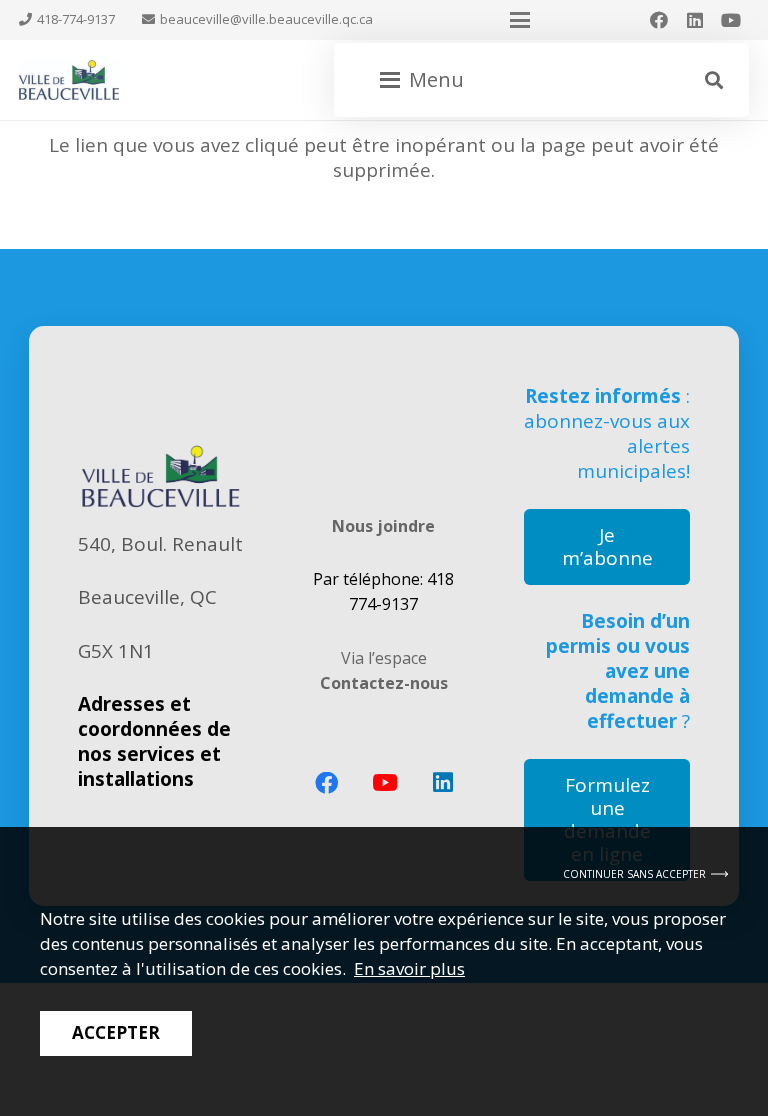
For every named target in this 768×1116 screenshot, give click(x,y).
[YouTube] (731, 20)
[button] (520, 20)
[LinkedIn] (695, 20)
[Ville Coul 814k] (69, 80)
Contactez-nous (384, 683)
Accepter (116, 1032)
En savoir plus (409, 968)
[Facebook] (659, 20)
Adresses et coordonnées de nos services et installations (154, 741)
